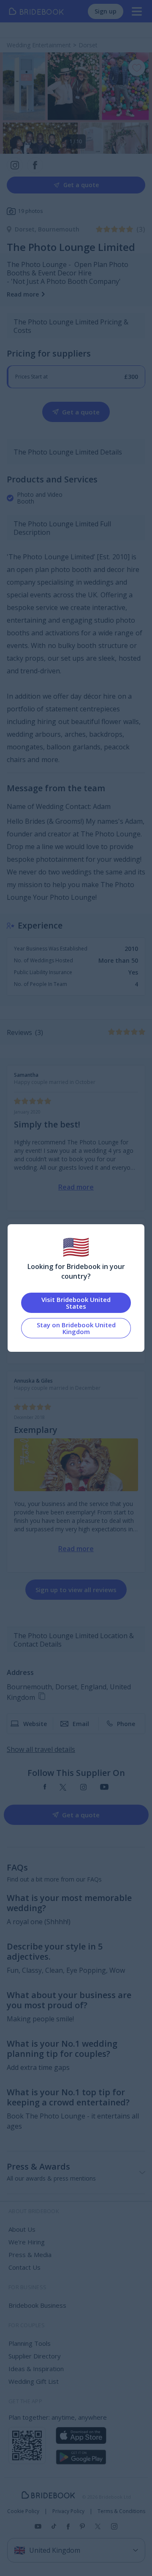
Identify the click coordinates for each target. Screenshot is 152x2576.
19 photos (30, 211)
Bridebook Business (37, 2305)
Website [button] (35, 1724)
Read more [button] (23, 294)
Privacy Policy (68, 2511)
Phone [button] (126, 1724)
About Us (22, 2229)
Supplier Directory (35, 2356)
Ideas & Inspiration (36, 2369)
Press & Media (30, 2255)
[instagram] (83, 1788)
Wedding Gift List (34, 2381)
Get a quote (81, 185)
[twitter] (63, 1788)
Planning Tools (30, 2343)
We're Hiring (27, 2242)
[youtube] (104, 1788)
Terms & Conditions (121, 2511)
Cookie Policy (23, 2511)
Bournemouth (59, 229)
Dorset (26, 229)
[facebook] (45, 1788)
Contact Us (24, 2267)
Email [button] (81, 1724)
